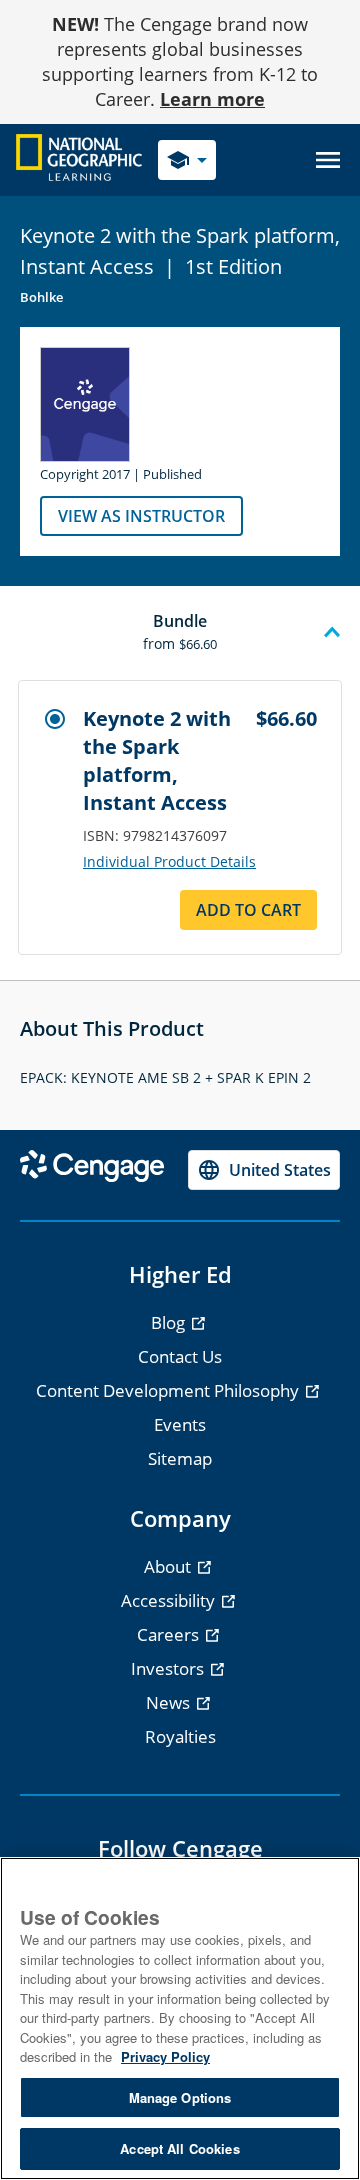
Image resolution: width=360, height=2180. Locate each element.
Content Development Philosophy (169, 1390)
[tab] (180, 633)
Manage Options (180, 2097)
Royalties (180, 1736)
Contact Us (180, 1356)
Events (180, 1424)
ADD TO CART (248, 910)
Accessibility (170, 1600)
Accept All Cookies (179, 2148)
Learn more (212, 99)
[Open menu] (328, 160)
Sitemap (180, 1458)
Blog (170, 1322)
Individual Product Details (169, 862)
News (170, 1702)
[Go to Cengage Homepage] (79, 158)
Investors (169, 1668)
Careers (170, 1634)
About (169, 1566)
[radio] (55, 719)
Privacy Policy (165, 2056)
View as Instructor (141, 516)
